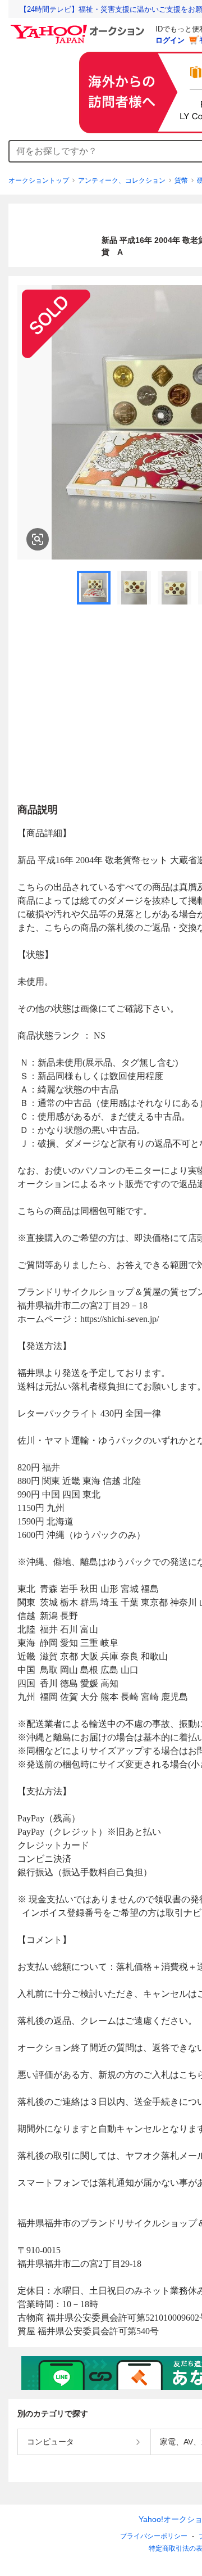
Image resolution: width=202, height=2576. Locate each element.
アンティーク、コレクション (122, 181)
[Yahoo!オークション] (79, 28)
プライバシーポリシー (154, 2536)
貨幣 (181, 181)
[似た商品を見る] (38, 539)
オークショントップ (39, 181)
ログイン (170, 40)
